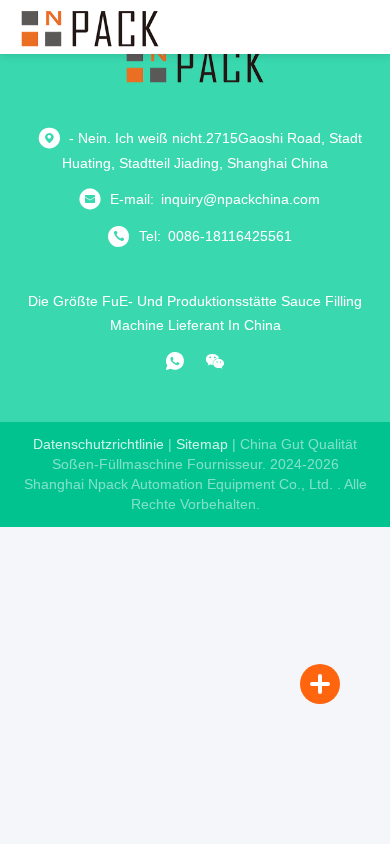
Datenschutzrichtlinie (98, 444)
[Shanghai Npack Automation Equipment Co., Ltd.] (90, 27)
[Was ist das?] (175, 361)
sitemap (202, 444)
